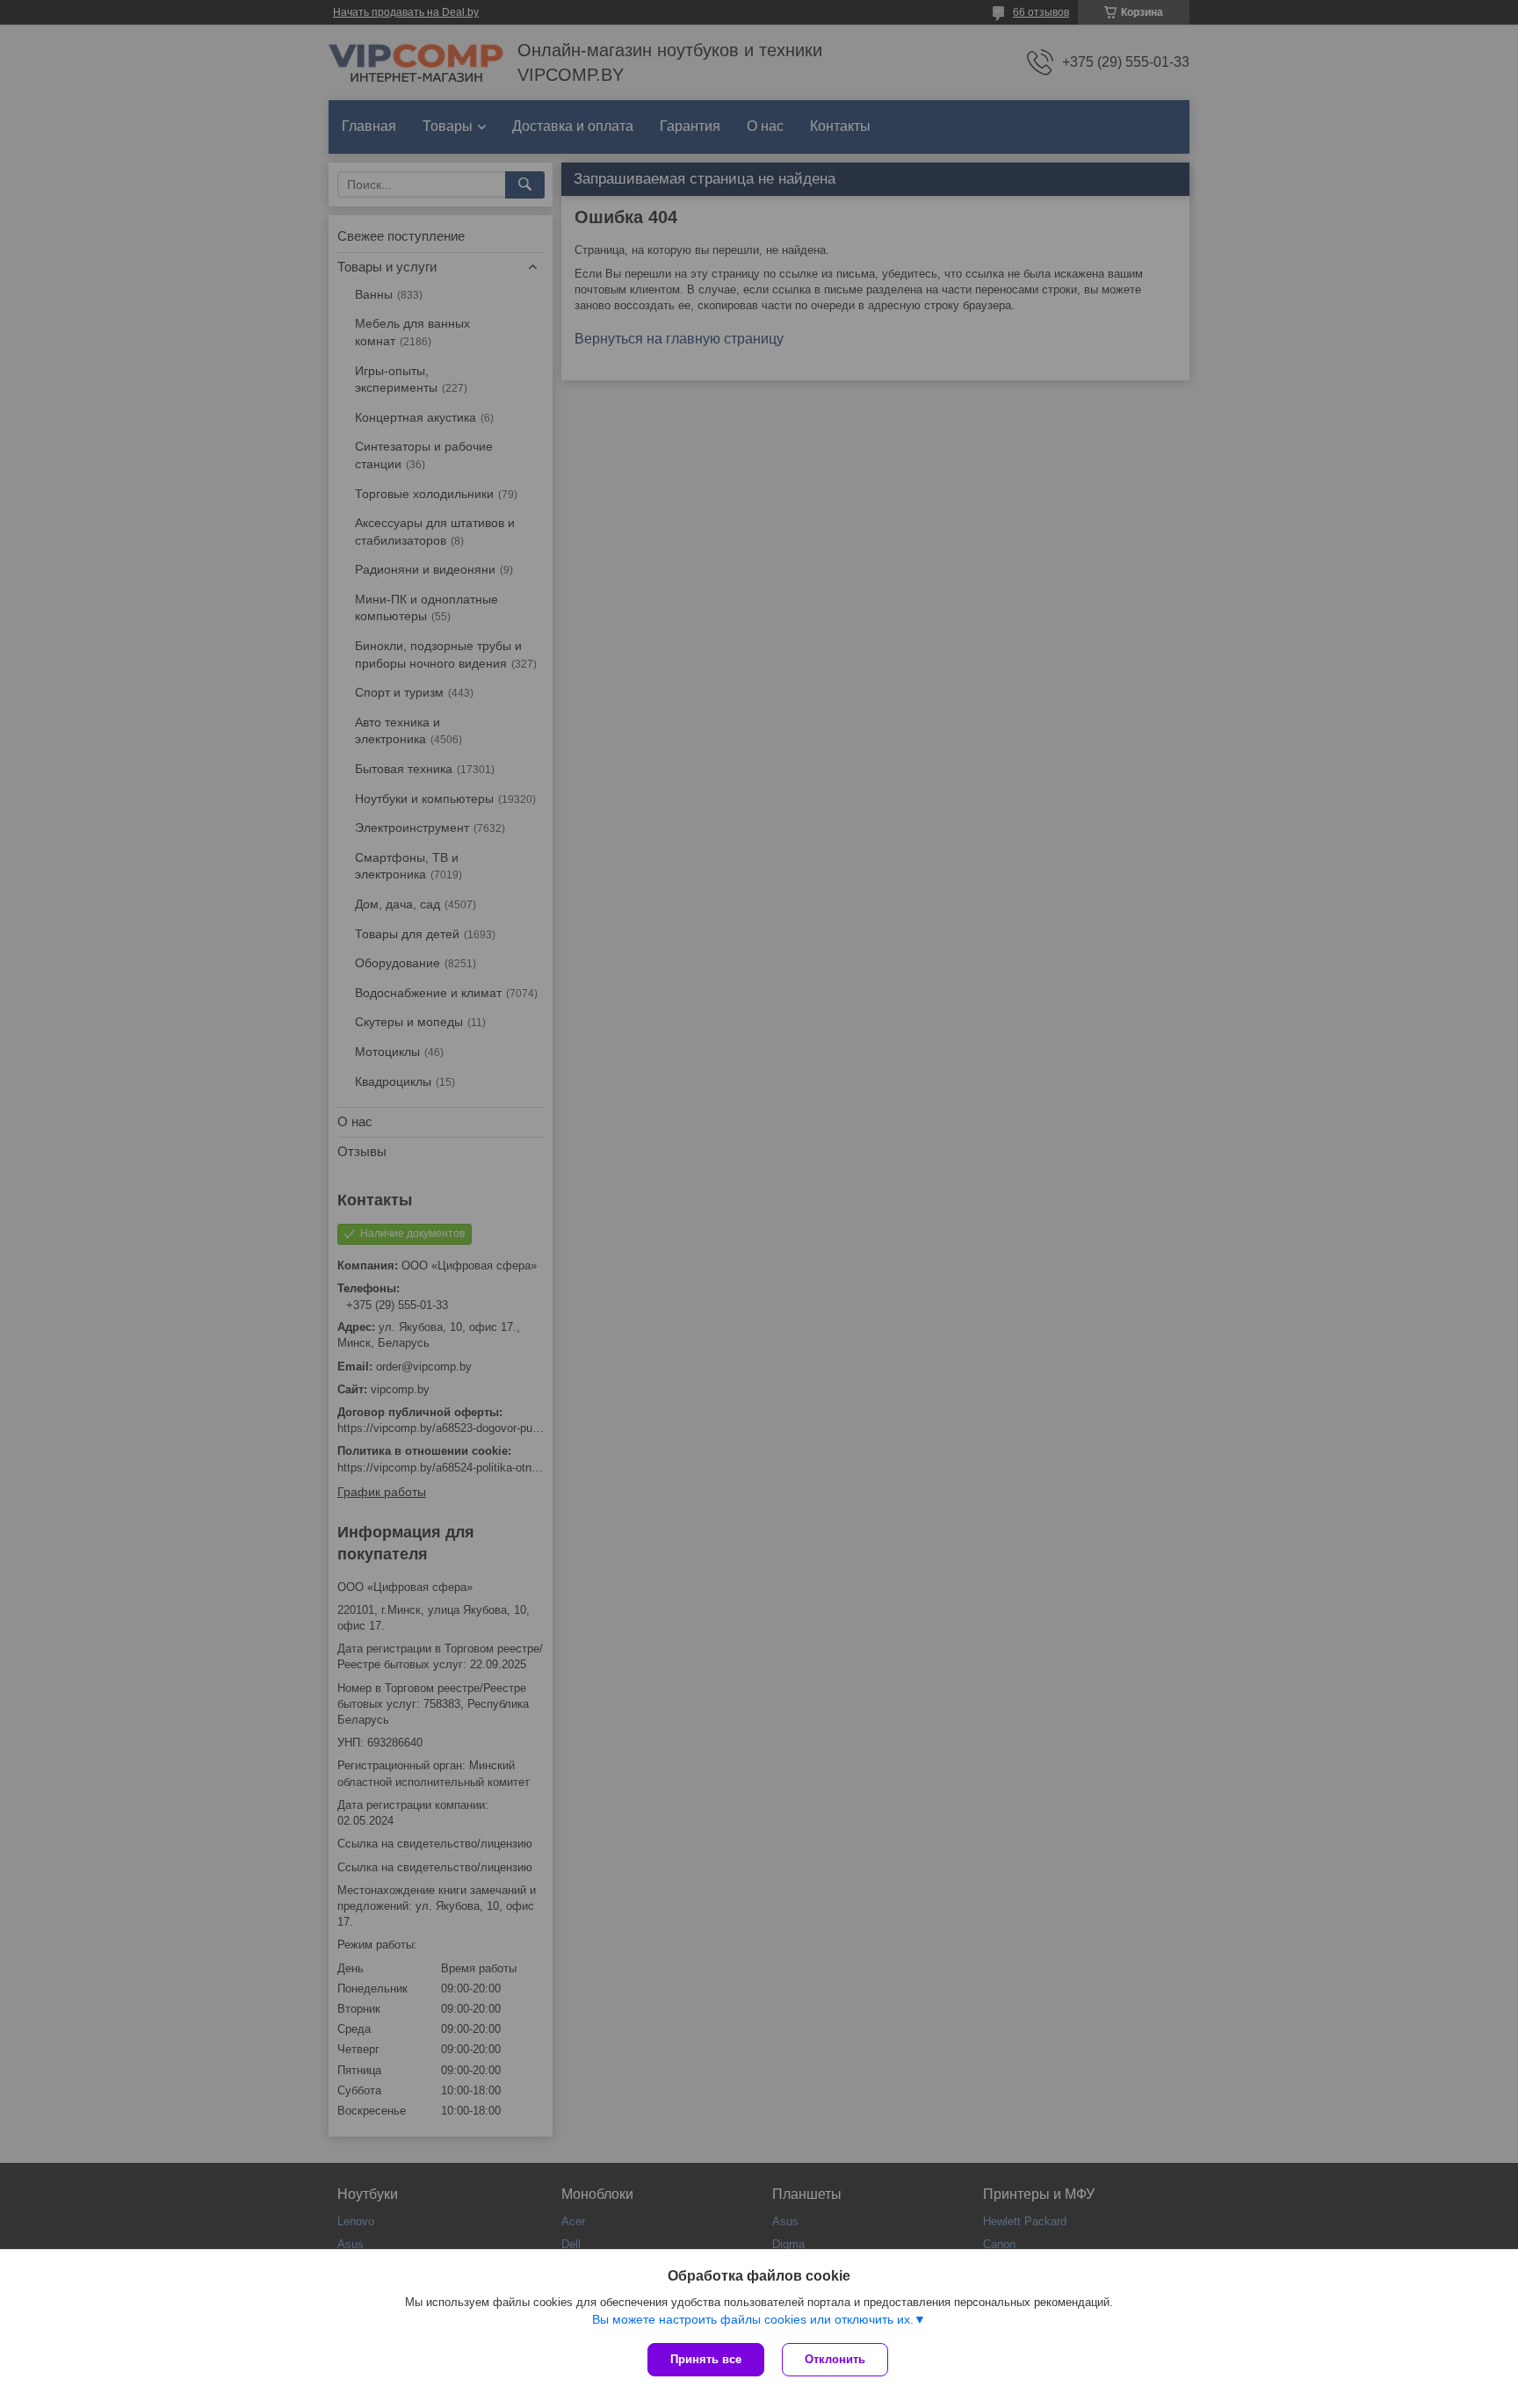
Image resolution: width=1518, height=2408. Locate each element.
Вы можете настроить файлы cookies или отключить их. (753, 2319)
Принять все (706, 2359)
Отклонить (835, 2359)
